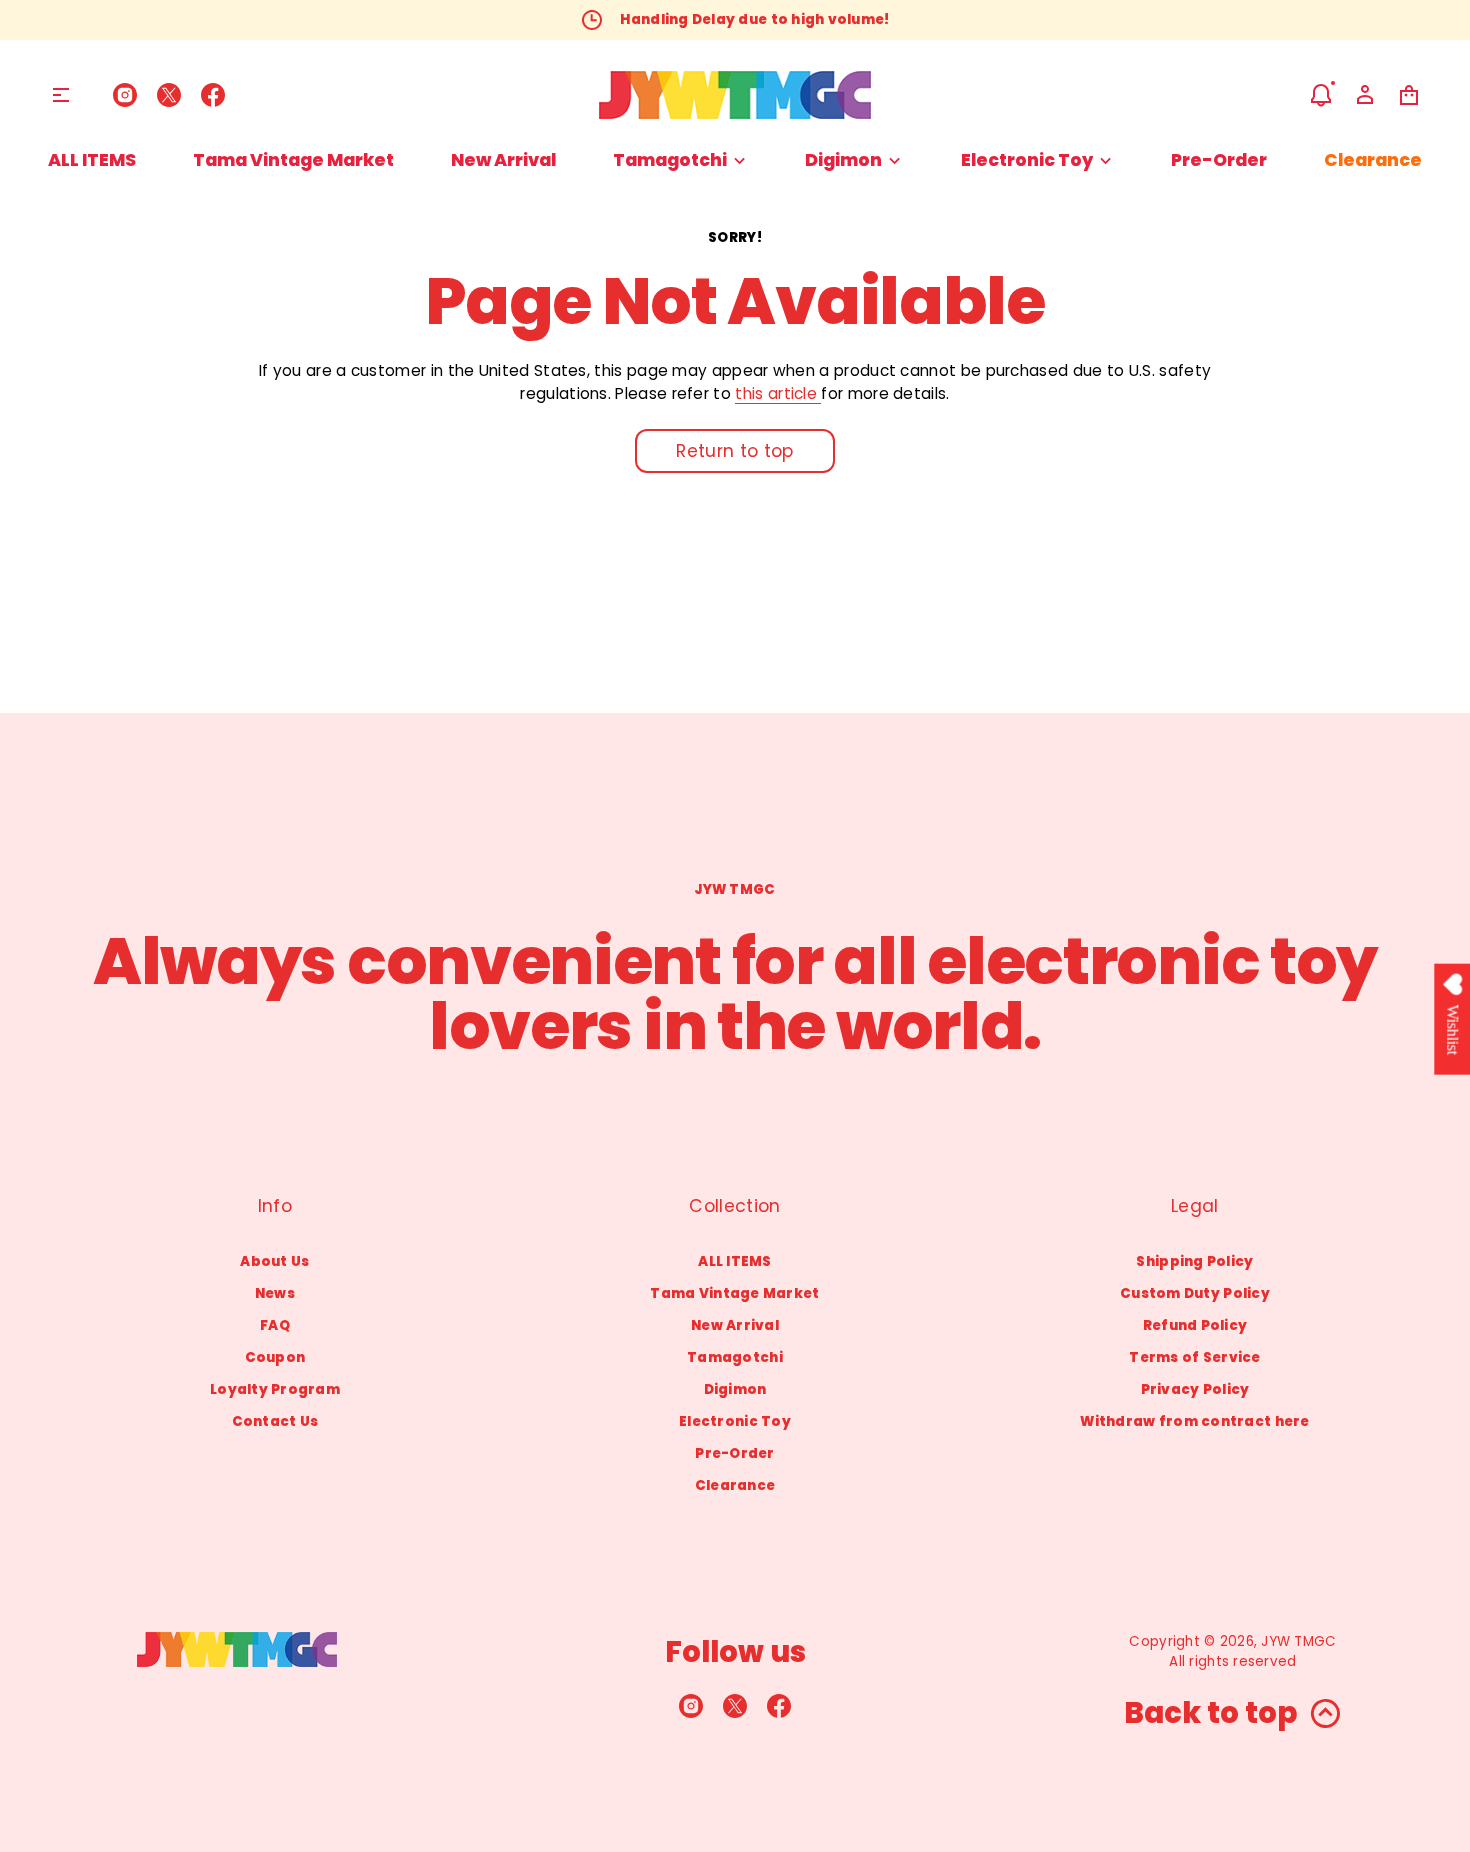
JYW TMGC (1298, 1641)
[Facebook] (213, 95)
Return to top (735, 451)
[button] (1321, 95)
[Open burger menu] (61, 95)
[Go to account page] (1365, 95)
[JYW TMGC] (735, 95)
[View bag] (1409, 95)
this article (778, 393)
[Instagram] (125, 95)
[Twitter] (169, 95)
